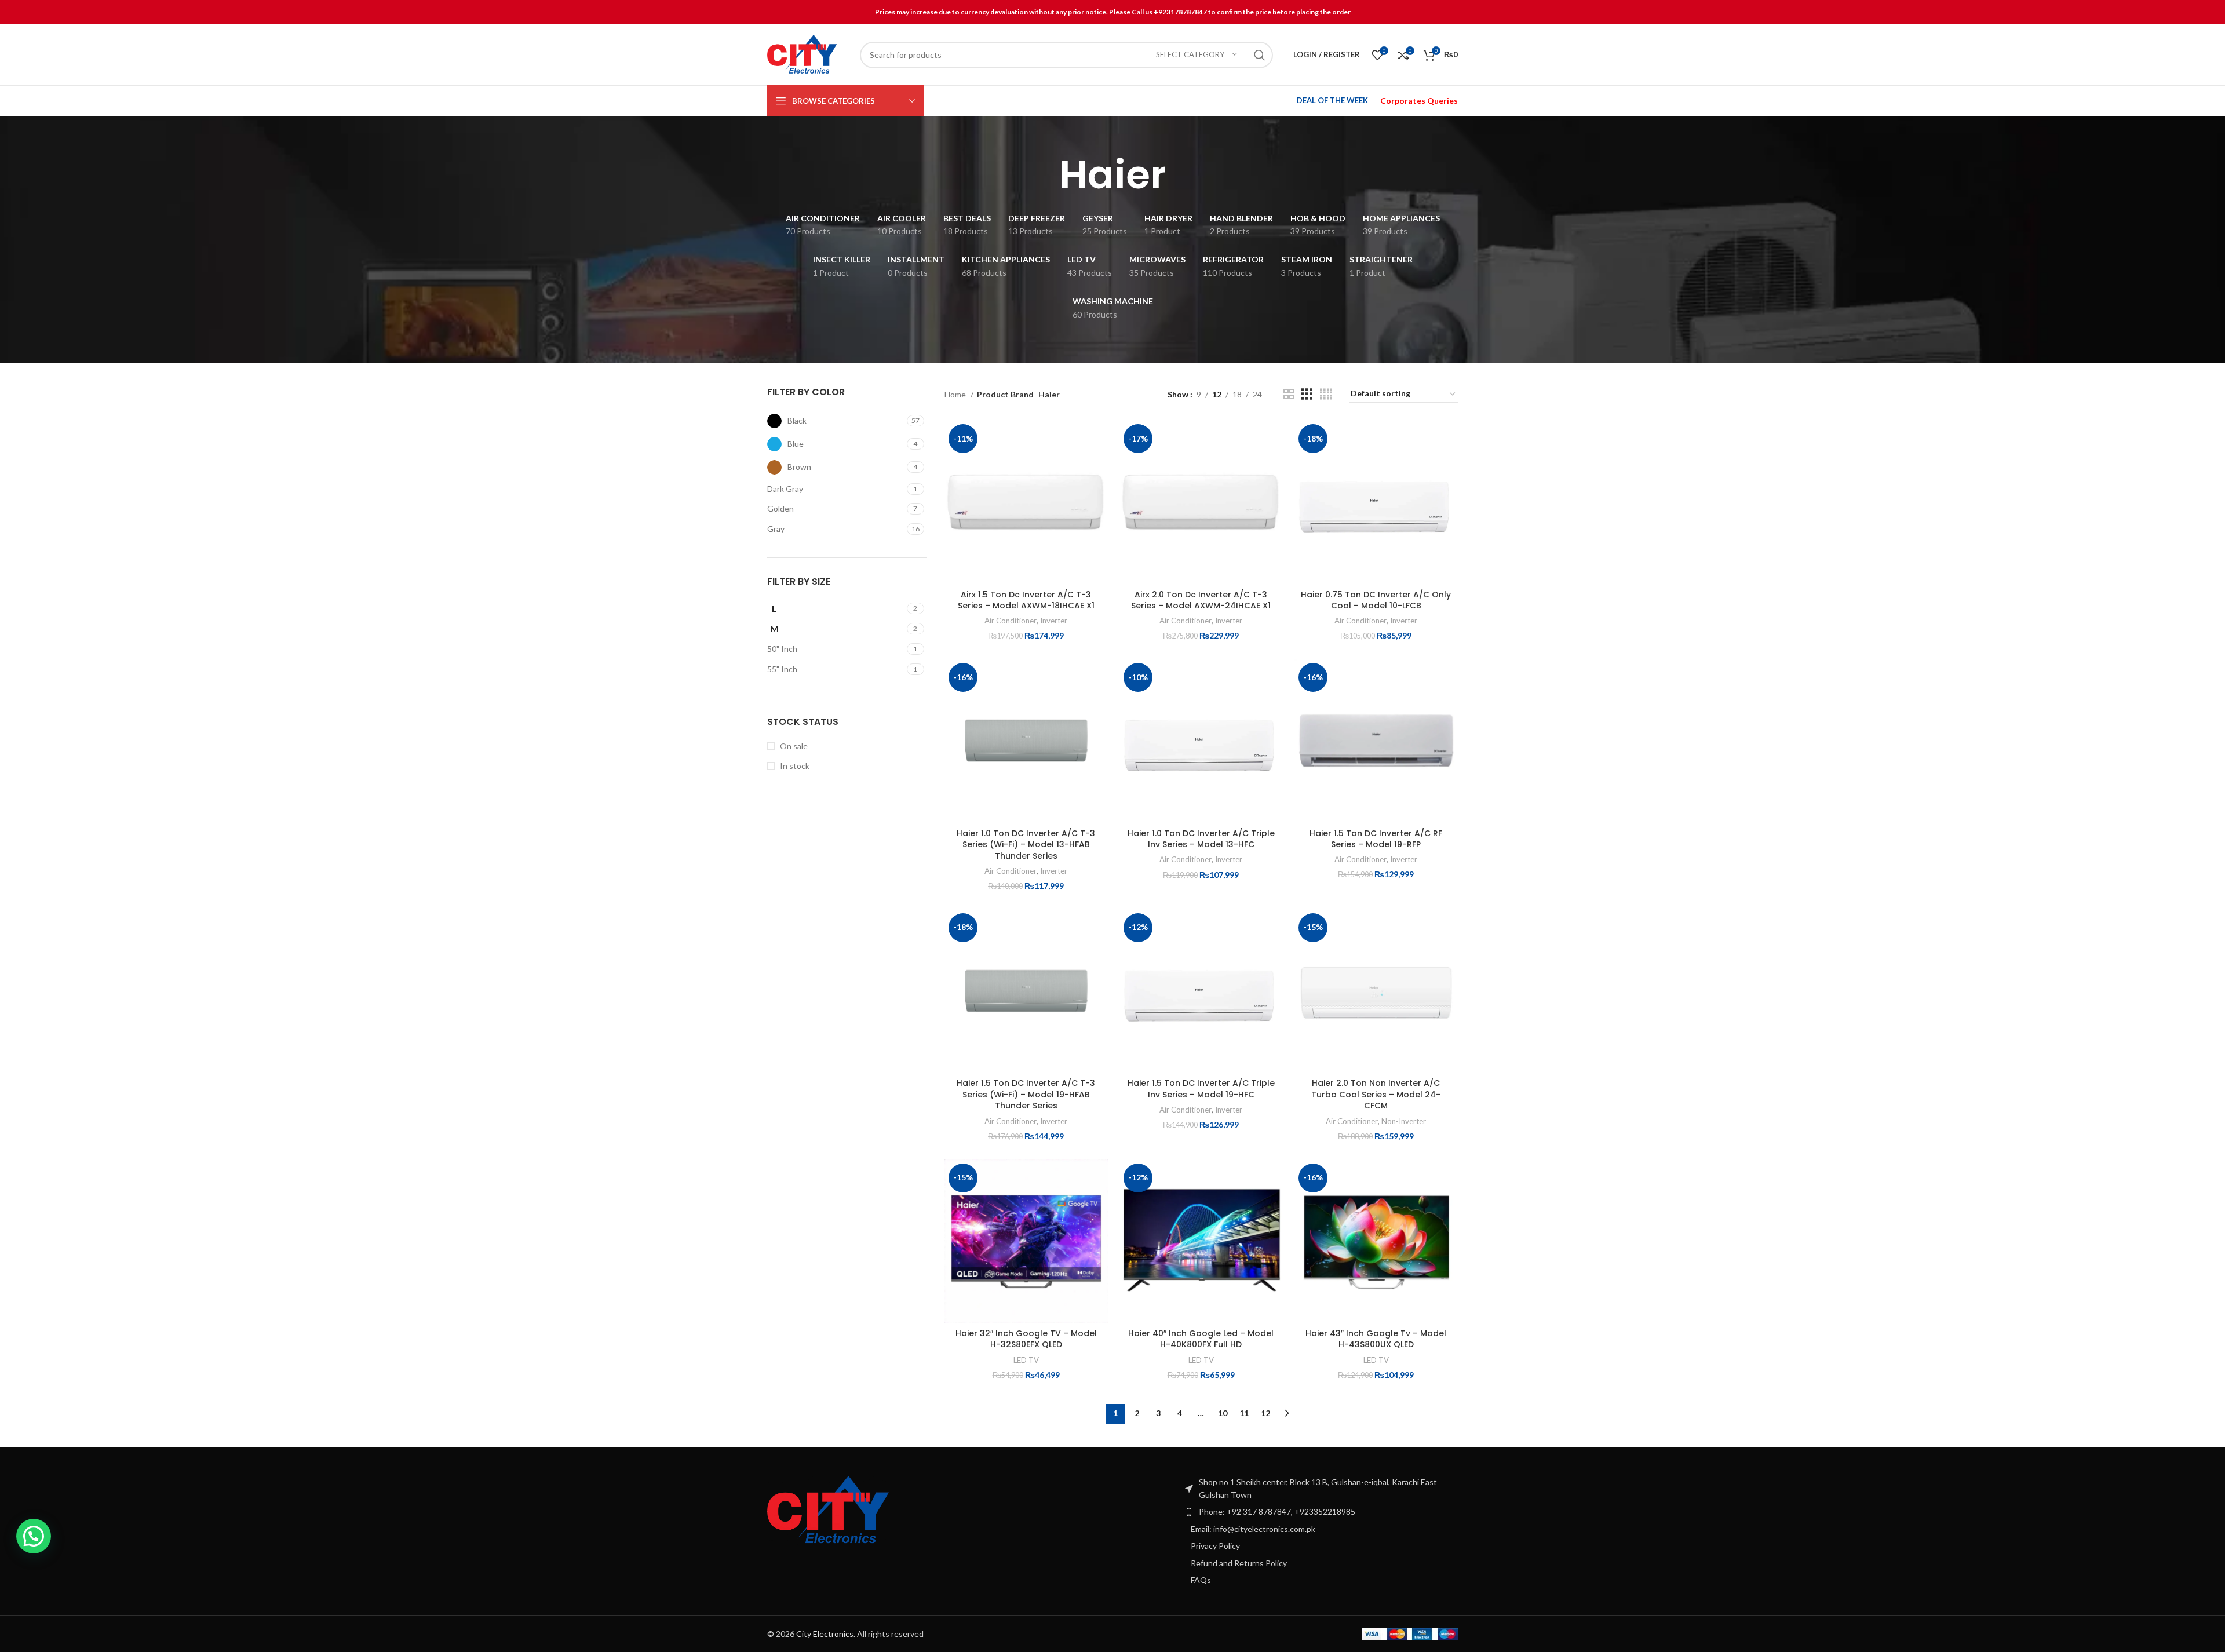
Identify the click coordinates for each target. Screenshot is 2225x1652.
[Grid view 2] (1289, 394)
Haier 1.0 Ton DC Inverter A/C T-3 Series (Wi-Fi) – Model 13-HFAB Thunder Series (1026, 845)
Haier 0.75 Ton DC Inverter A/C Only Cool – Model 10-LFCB (1376, 600)
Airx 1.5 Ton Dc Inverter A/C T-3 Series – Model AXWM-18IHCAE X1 (1026, 600)
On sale (794, 746)
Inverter (1054, 621)
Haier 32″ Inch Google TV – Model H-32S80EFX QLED (1026, 1339)
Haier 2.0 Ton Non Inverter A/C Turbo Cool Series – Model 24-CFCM (1376, 1094)
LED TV (1026, 1360)
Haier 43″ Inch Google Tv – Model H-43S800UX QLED (1376, 1339)
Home (956, 394)
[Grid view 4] (1326, 394)
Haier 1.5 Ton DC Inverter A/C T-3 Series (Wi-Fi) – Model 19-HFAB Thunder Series (1026, 1094)
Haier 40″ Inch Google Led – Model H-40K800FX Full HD (1201, 1339)
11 (1244, 1413)
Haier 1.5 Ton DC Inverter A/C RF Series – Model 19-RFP (1376, 839)
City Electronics (825, 1634)
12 (1265, 1413)
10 (1223, 1413)
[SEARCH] (1260, 55)
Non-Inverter (1404, 1121)
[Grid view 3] (1307, 394)
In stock (795, 766)
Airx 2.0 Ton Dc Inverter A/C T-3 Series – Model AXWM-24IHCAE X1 (1201, 600)
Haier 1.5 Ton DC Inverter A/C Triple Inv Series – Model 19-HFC (1201, 1089)
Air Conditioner (1011, 621)
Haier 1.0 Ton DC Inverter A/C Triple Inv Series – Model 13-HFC (1201, 839)
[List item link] (1321, 1512)
